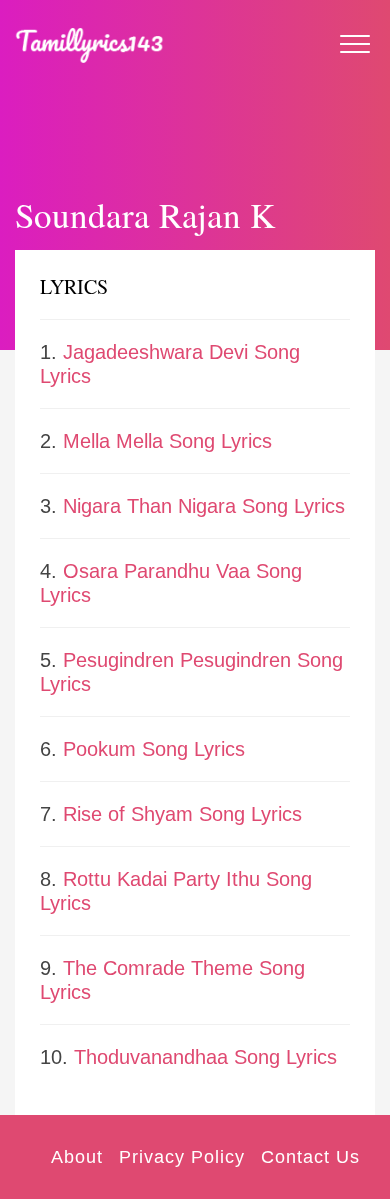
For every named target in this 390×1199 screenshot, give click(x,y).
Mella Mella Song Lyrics (167, 441)
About (77, 1157)
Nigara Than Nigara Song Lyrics (204, 506)
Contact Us (310, 1157)
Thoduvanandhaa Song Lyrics (205, 1057)
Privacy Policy (182, 1157)
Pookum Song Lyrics (154, 749)
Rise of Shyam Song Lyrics (182, 814)
